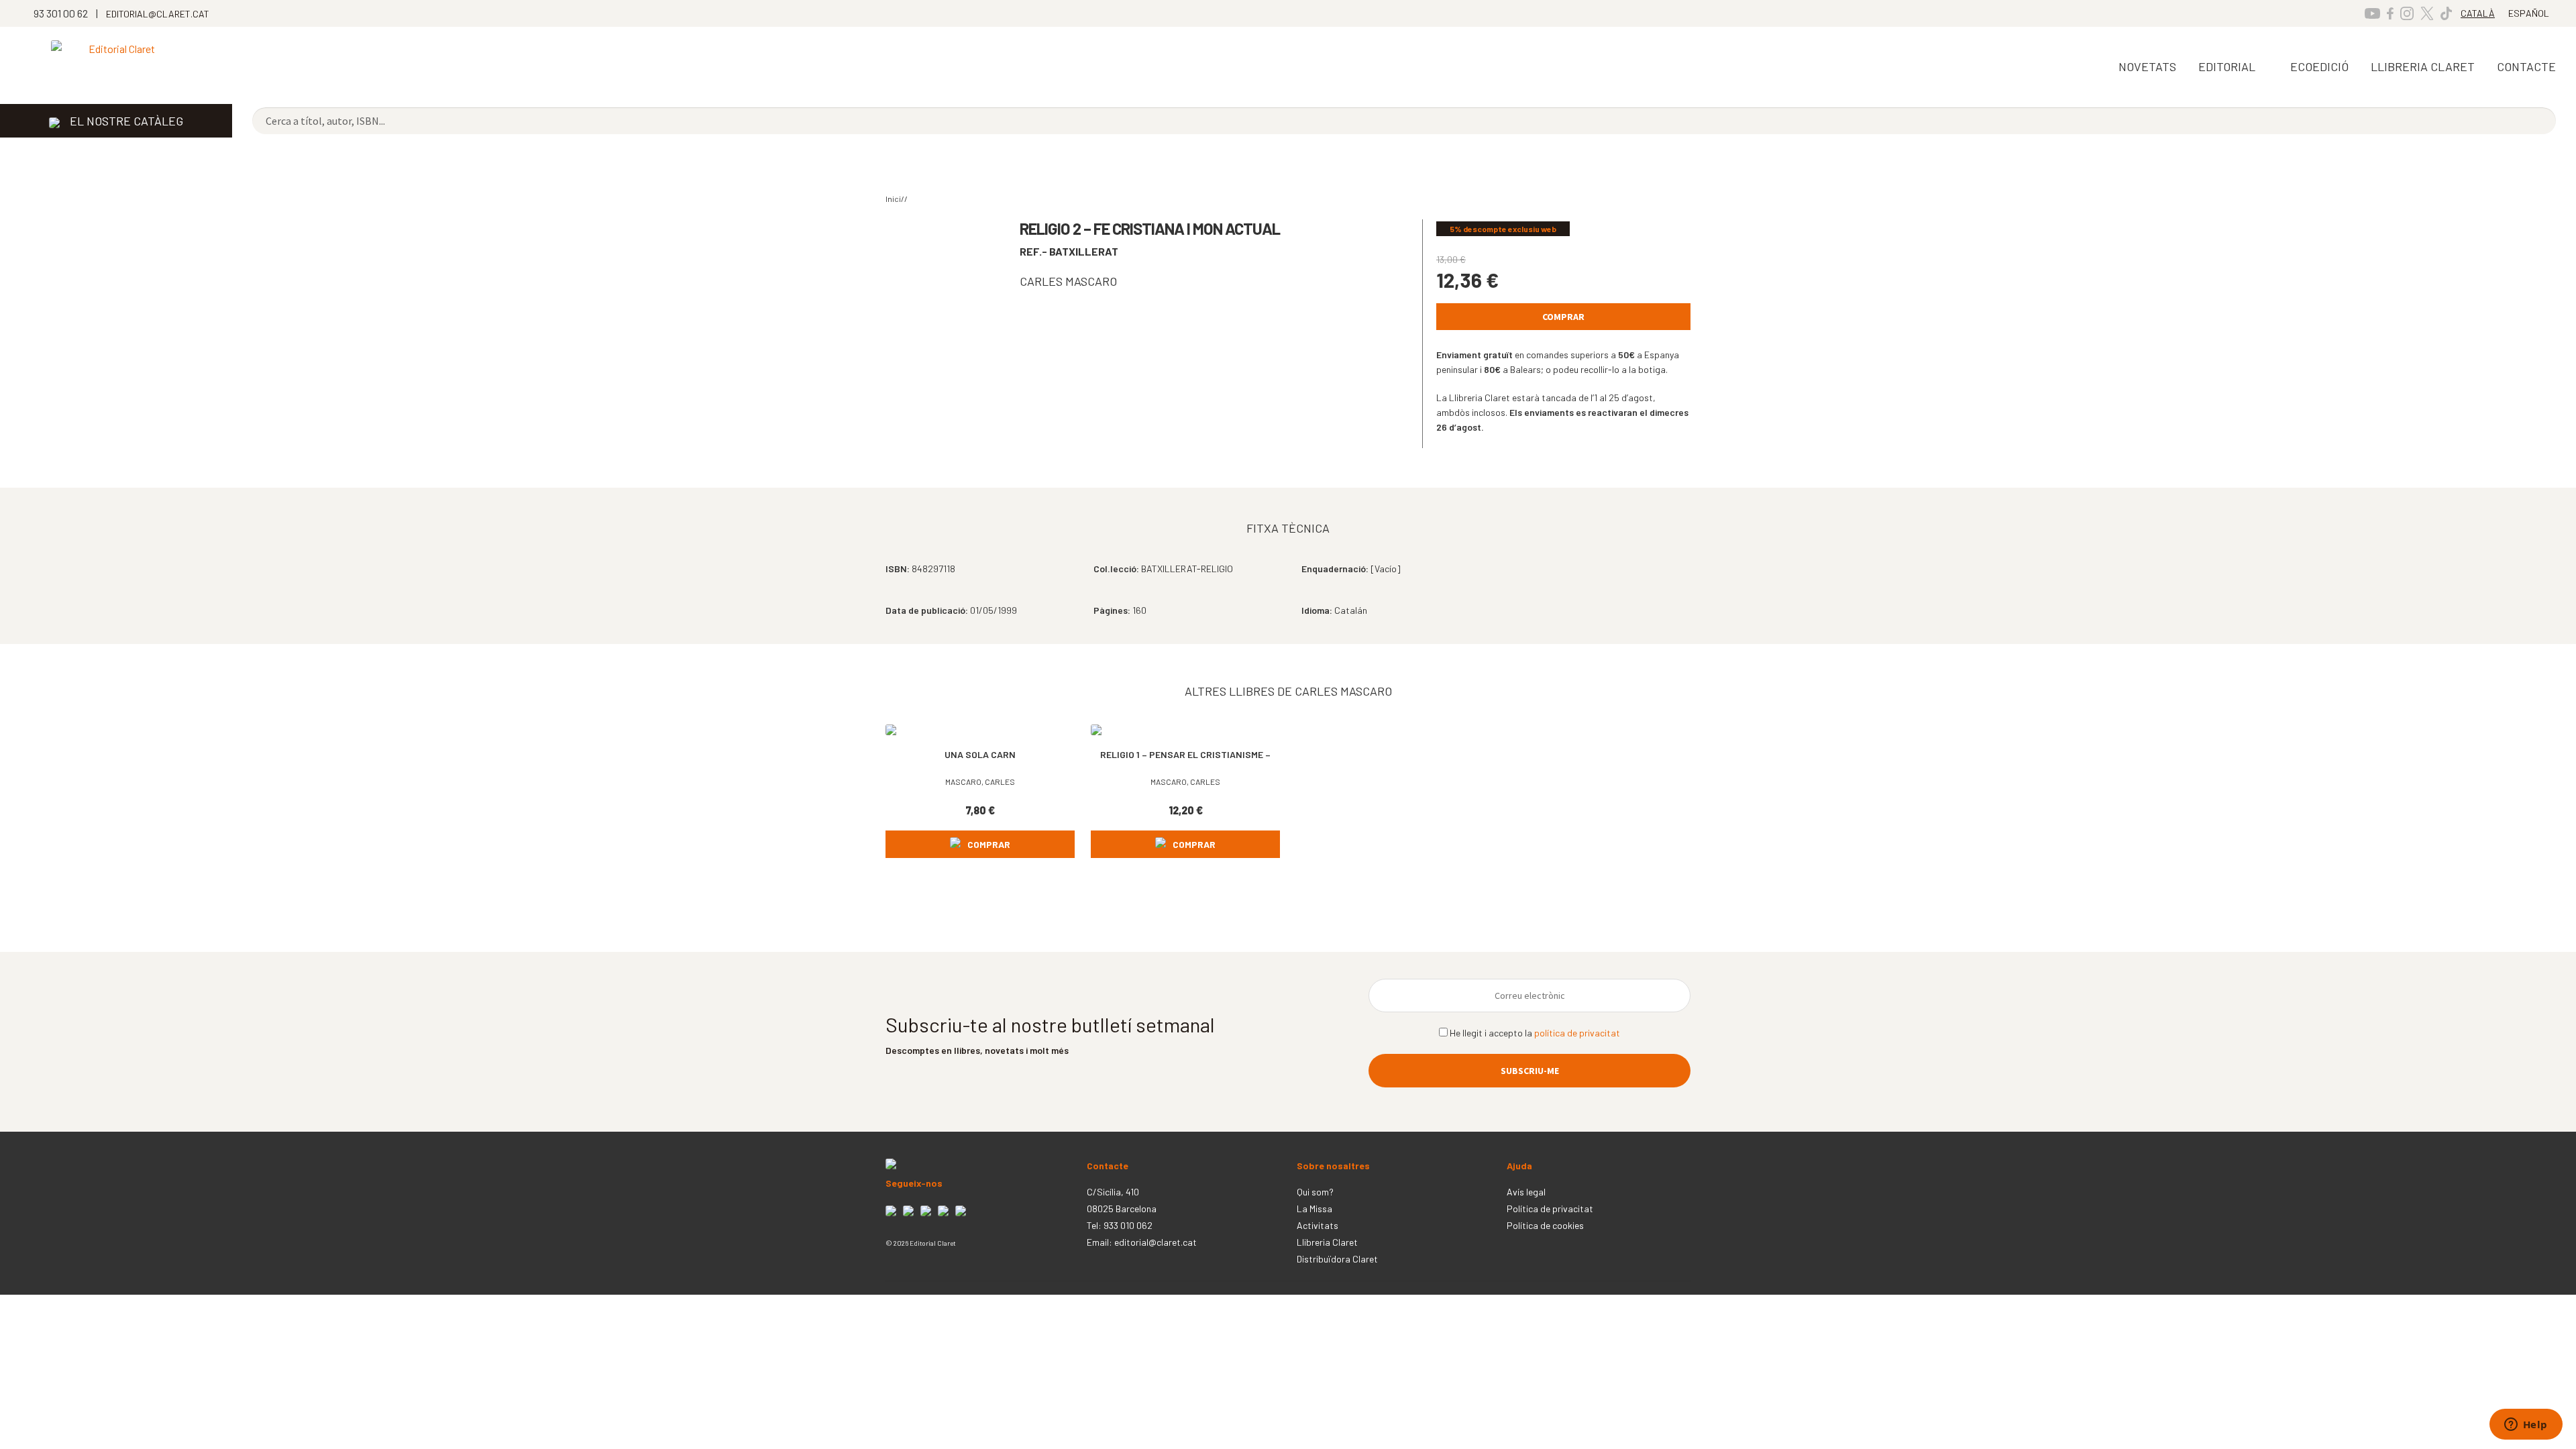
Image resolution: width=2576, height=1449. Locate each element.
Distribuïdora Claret (1337, 1259)
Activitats (1318, 1225)
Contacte (2526, 66)
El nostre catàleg (126, 121)
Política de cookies (1545, 1225)
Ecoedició (2319, 66)
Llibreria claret (2423, 66)
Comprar (1563, 317)
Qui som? (1315, 1192)
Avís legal (1526, 1192)
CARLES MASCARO (1068, 281)
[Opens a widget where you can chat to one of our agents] (2526, 1426)
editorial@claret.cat (1156, 1242)
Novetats (2147, 66)
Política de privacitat (1550, 1209)
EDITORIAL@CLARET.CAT (158, 14)
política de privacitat (1577, 1033)
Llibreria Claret (1327, 1242)
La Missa (1314, 1209)
